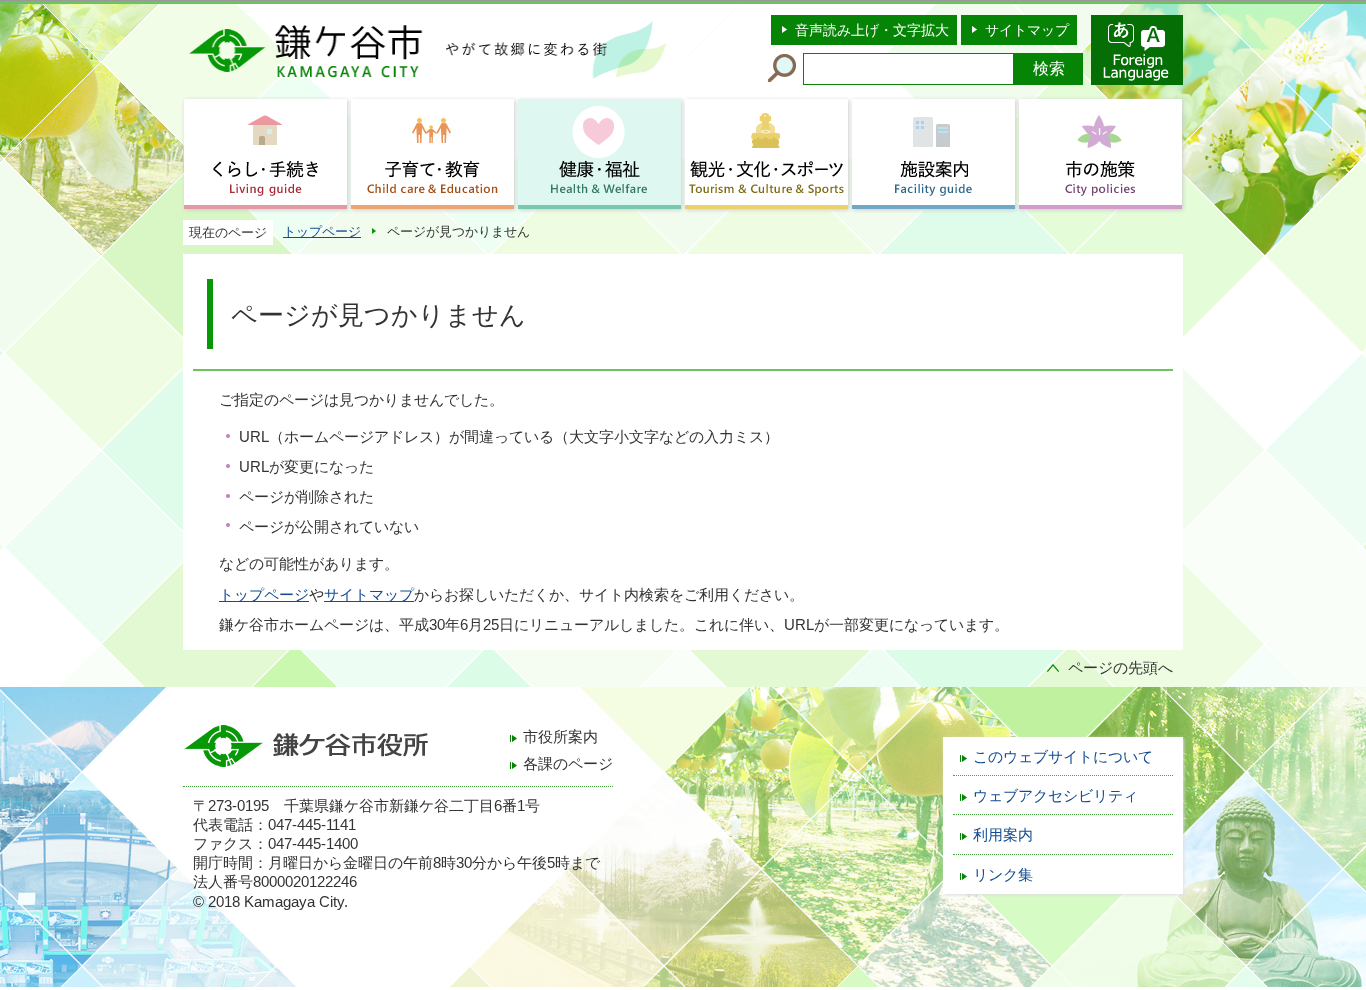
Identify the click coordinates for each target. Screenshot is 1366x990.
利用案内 (1003, 835)
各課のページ (568, 764)
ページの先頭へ (1120, 668)
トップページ (322, 231)
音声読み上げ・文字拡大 (872, 30)
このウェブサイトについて (1063, 757)
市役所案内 (560, 737)
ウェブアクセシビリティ (1055, 796)
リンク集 (1003, 875)
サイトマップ (1027, 30)
